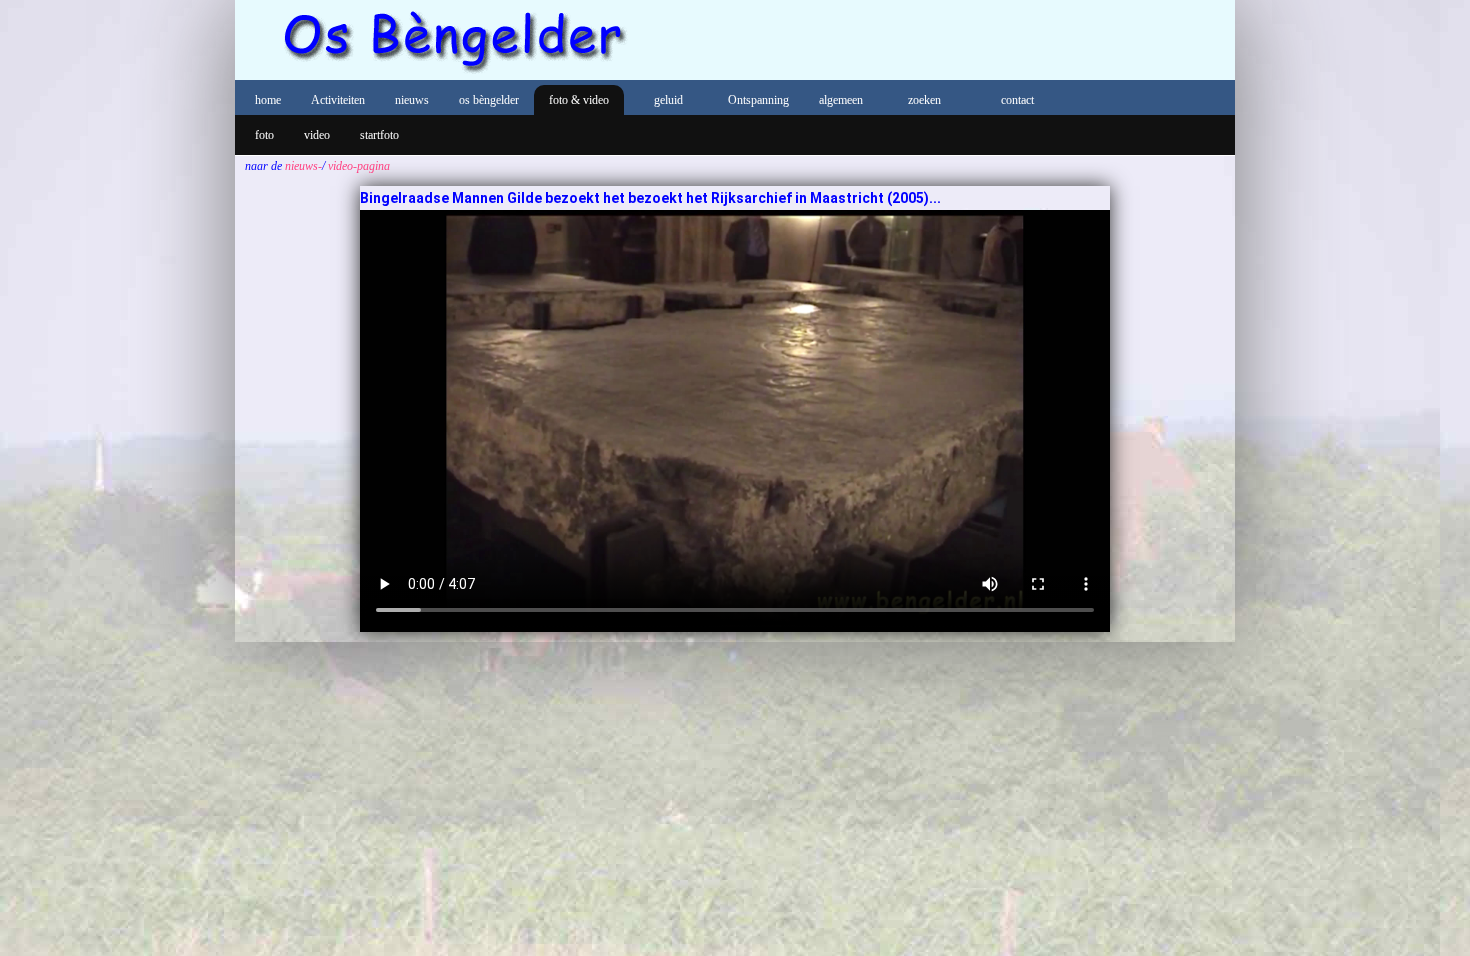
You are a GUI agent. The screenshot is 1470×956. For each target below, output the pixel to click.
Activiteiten (338, 100)
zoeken (924, 100)
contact (1017, 100)
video (317, 135)
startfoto (379, 135)
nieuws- (302, 166)
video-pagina (357, 166)
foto (264, 135)
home (268, 100)
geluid (668, 100)
